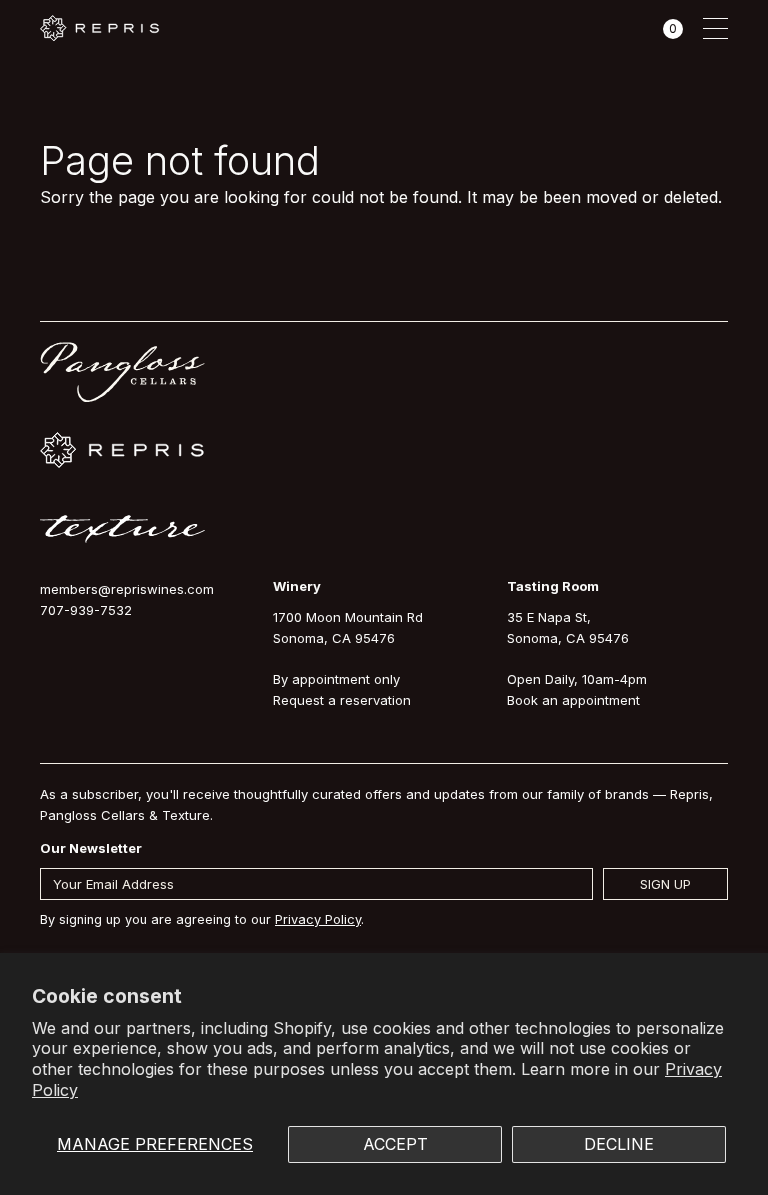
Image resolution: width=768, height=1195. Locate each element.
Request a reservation (342, 700)
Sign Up (665, 884)
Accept (395, 1144)
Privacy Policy (318, 919)
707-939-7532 (86, 610)
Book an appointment (573, 700)
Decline (619, 1144)
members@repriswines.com (127, 589)
